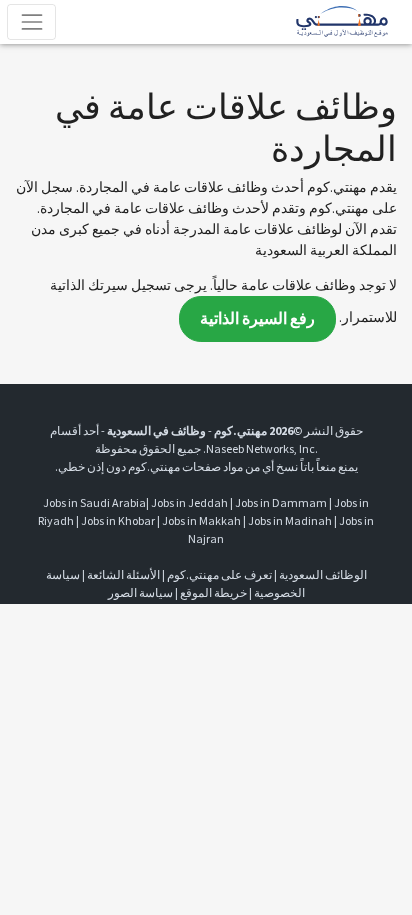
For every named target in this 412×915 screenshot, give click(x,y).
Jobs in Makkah (201, 520)
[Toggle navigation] (31, 21)
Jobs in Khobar (118, 520)
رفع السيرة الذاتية (257, 318)
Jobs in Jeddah (189, 502)
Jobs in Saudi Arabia (94, 502)
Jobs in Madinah (290, 520)
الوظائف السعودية (323, 574)
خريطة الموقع (213, 592)
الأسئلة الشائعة (123, 574)
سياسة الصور (140, 592)
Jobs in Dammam (281, 502)
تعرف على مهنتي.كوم (218, 574)
